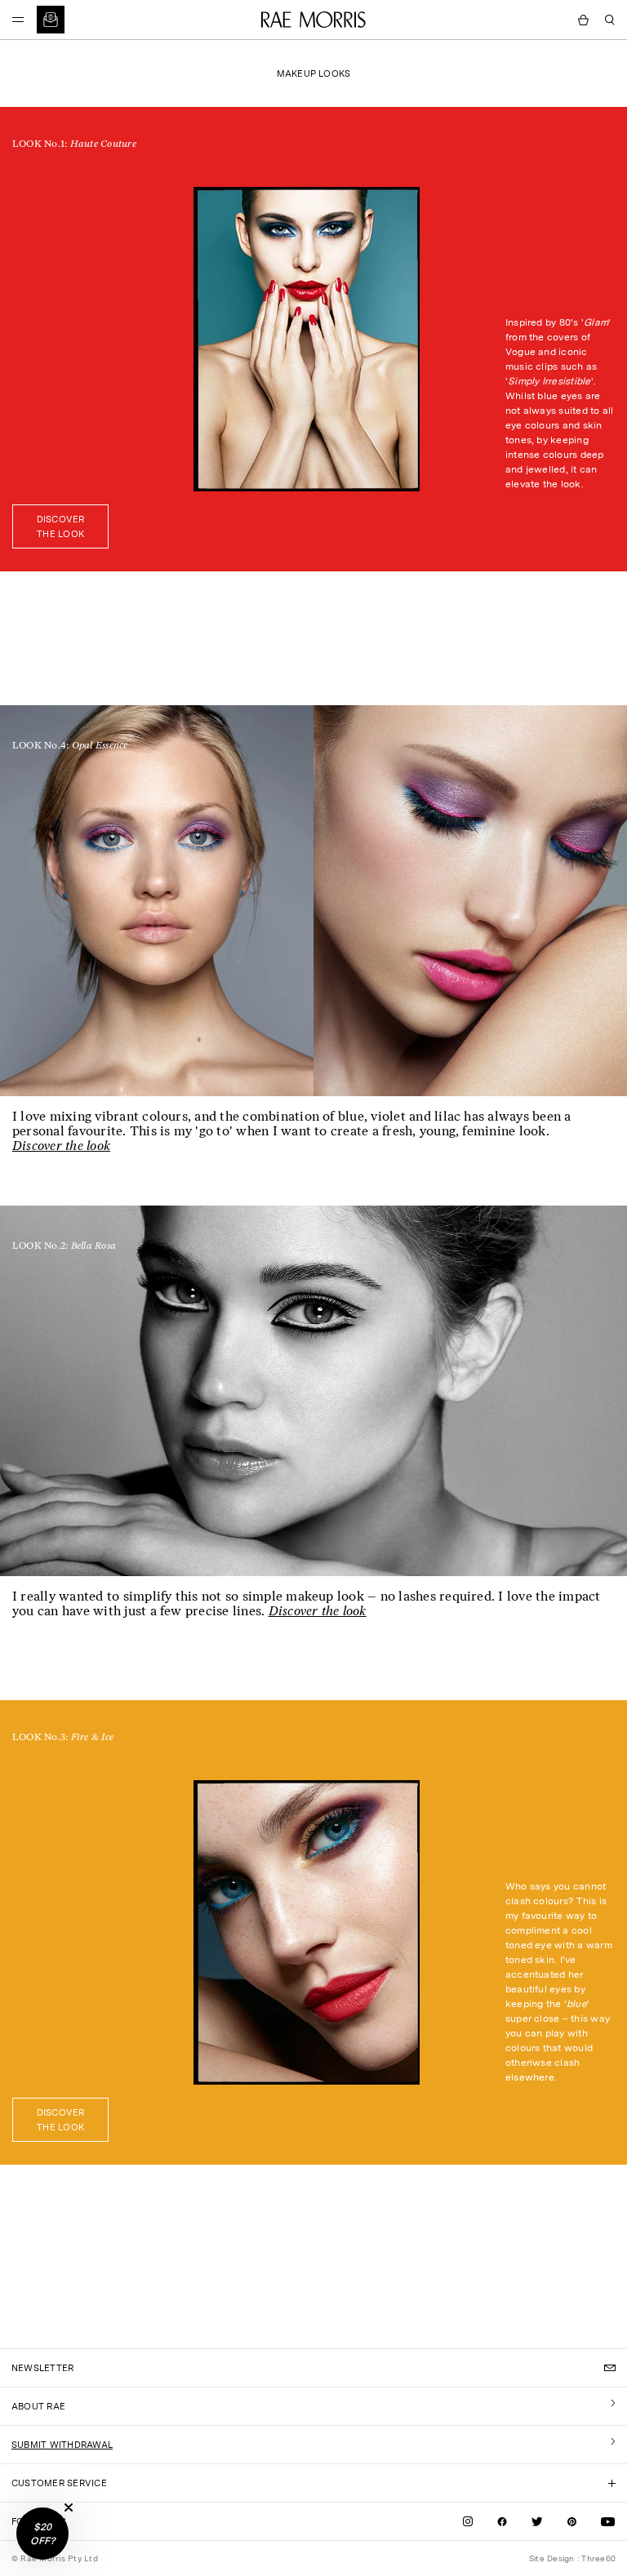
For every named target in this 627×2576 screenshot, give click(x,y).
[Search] (610, 20)
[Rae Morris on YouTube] (608, 2522)
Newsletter (42, 2368)
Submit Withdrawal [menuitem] (62, 2445)
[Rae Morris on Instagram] (468, 2521)
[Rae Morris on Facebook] (502, 2522)
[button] (42, 2534)
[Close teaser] (69, 2507)
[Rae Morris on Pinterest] (572, 2522)
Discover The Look (61, 526)
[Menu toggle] (18, 20)
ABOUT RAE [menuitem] (38, 2406)
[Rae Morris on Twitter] (537, 2521)
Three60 (598, 2558)
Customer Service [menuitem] (59, 2483)
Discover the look (61, 1146)
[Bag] (583, 20)
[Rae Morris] (313, 20)
